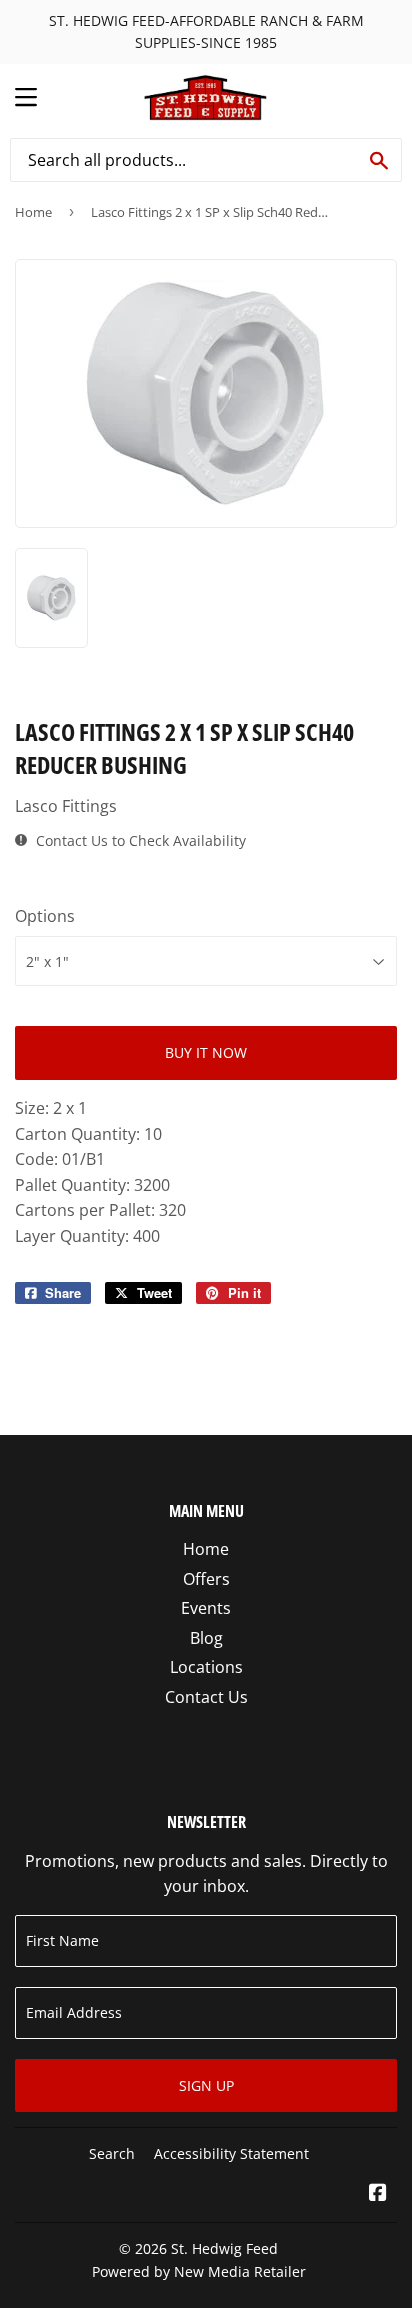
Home (33, 212)
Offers (206, 1579)
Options (45, 916)
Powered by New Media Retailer (199, 2271)
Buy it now (206, 1052)
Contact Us (206, 1697)
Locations (206, 1667)
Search (112, 2153)
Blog (206, 1638)
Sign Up (206, 2085)
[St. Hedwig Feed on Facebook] (378, 2194)
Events (206, 1608)
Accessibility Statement (231, 2153)
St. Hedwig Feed (224, 2248)
